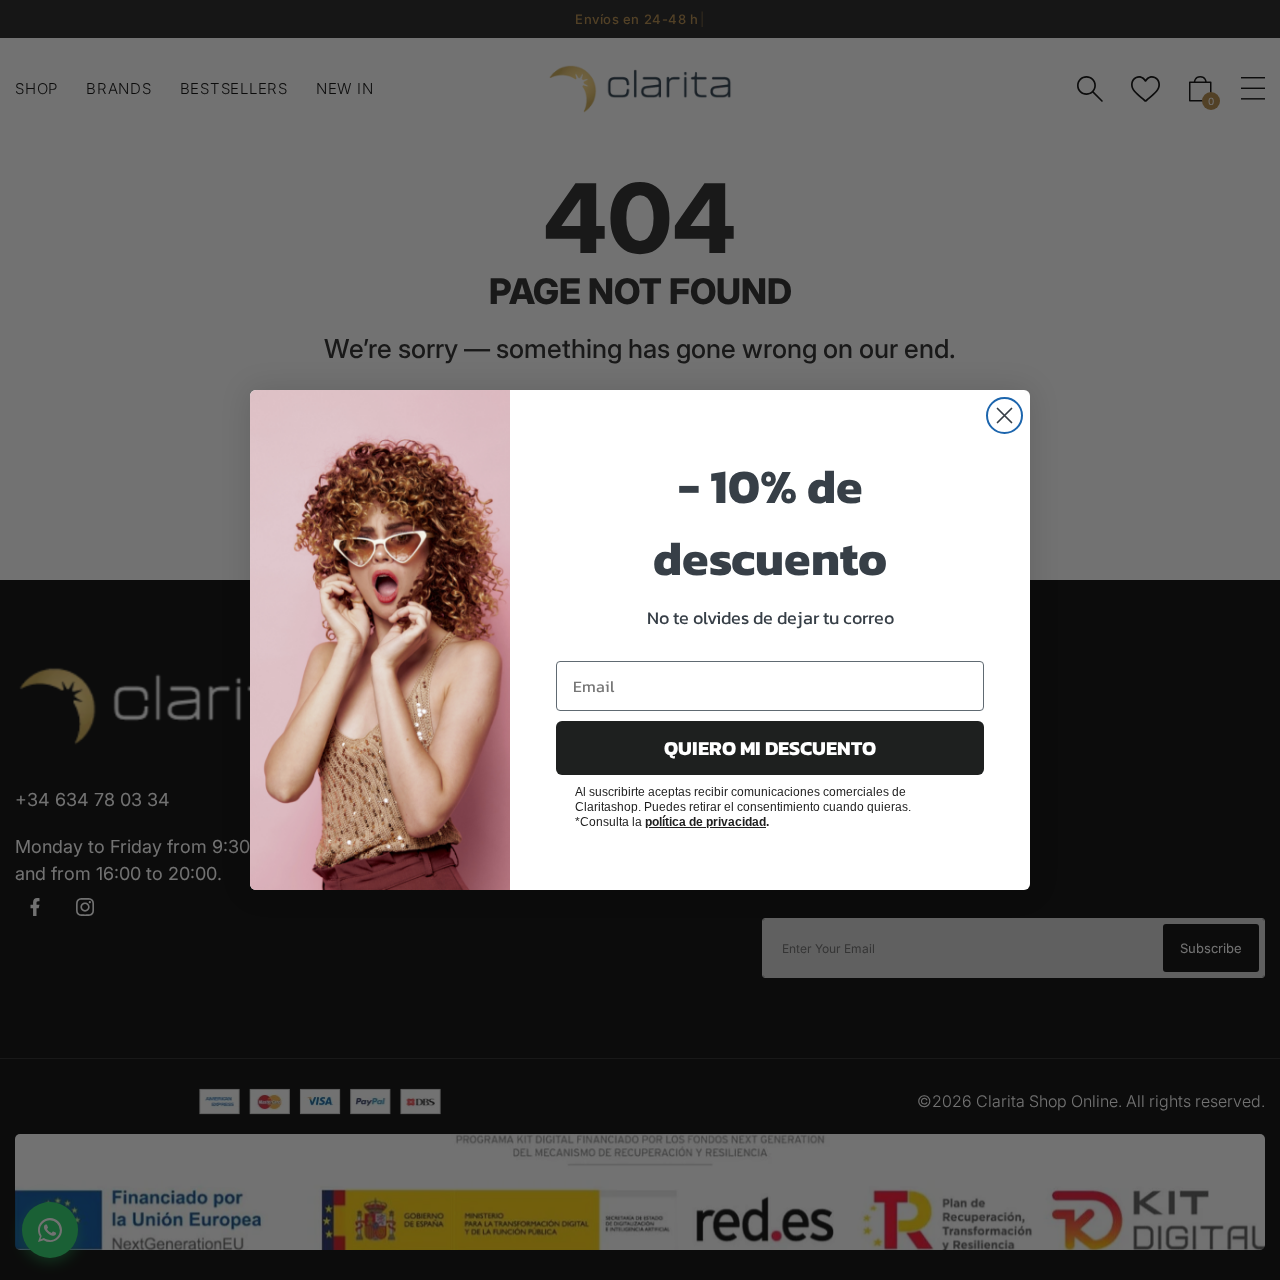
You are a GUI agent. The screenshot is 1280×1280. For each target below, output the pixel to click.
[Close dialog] (1004, 415)
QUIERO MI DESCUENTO (770, 748)
